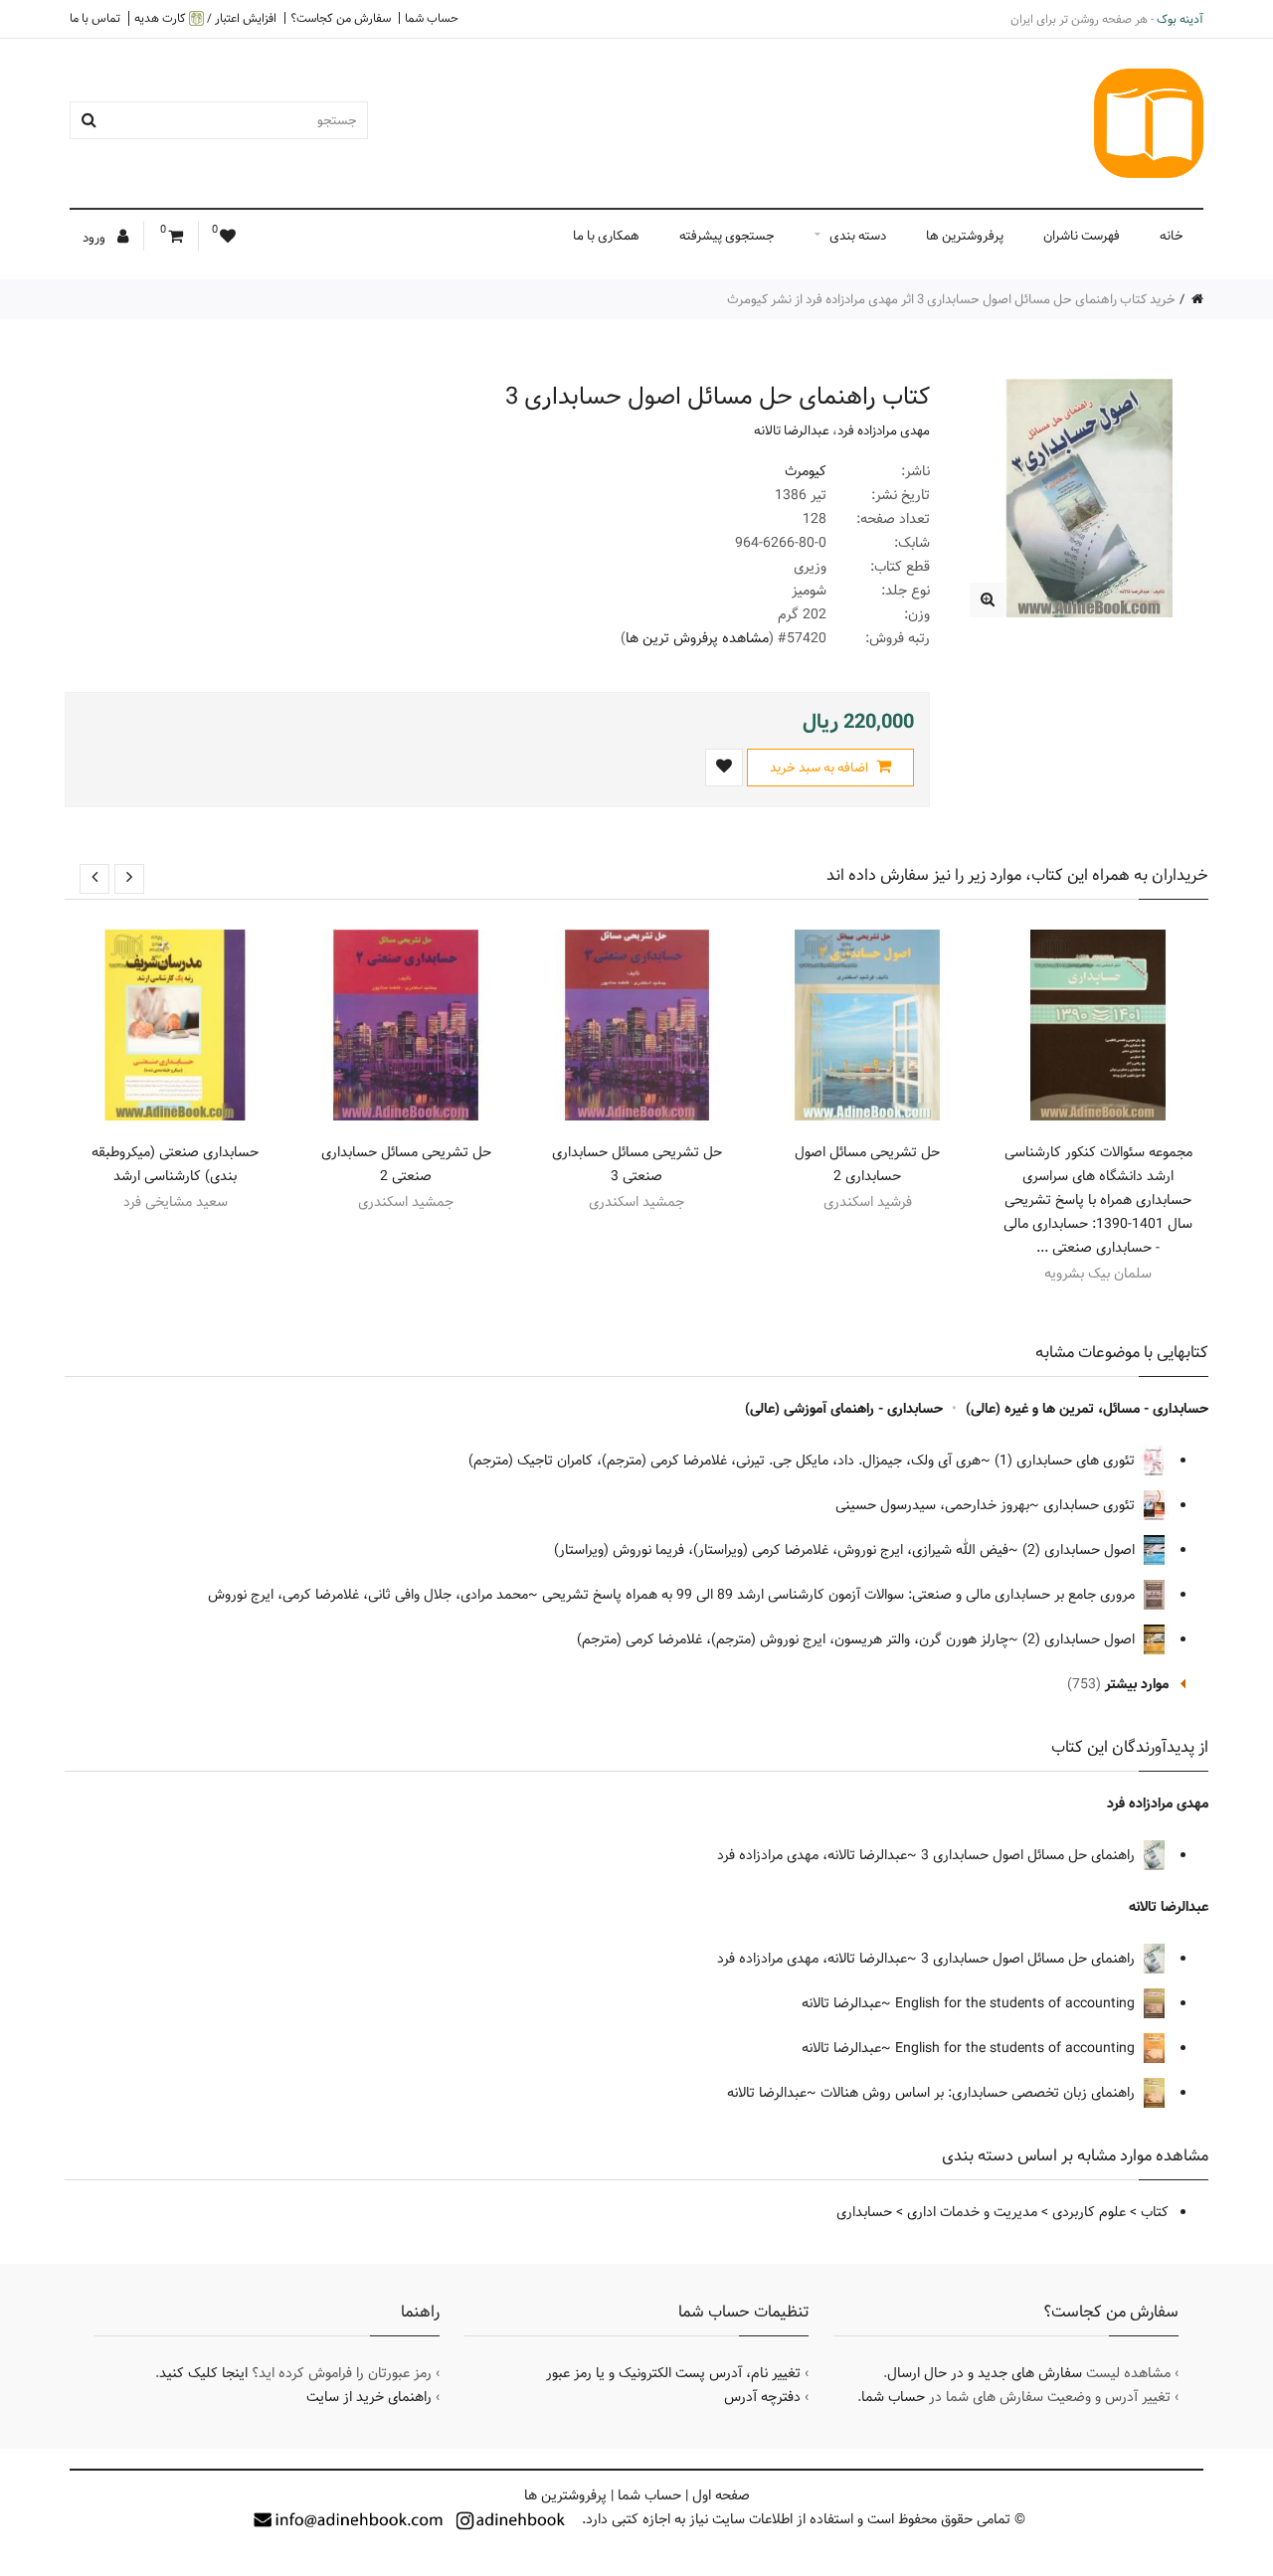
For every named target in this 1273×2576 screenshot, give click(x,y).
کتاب (1155, 2212)
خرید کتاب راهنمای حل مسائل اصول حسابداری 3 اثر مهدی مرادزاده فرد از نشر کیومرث (951, 299)
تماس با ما (95, 18)
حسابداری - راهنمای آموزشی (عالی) (844, 1409)
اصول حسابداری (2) (1081, 1550)
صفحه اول (721, 2495)
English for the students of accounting (1017, 2003)
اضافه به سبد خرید (820, 768)
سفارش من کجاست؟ (341, 18)
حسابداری (864, 2212)
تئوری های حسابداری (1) (1067, 1460)
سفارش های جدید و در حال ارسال (985, 2373)
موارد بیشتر (1137, 1684)
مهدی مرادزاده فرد (884, 430)
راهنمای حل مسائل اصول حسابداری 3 (1030, 1855)
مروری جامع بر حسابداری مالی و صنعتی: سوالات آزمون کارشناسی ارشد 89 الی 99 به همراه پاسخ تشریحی (840, 1595)
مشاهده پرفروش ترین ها (697, 638)
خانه (1172, 236)
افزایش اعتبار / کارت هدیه (205, 18)
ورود (95, 238)
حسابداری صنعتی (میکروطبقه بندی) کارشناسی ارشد (175, 1164)
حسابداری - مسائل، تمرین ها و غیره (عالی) (1087, 1409)
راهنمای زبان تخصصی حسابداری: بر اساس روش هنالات (980, 2093)
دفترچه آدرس (762, 2397)
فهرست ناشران (1082, 236)
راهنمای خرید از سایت (369, 2397)
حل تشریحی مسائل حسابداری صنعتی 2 (406, 1164)
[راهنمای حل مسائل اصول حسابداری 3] (987, 600)
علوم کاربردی (1089, 2212)
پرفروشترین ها (965, 236)
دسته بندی (858, 236)
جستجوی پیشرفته (727, 236)
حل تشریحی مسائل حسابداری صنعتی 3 (637, 1164)
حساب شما (432, 18)
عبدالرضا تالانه (792, 430)
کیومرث (806, 471)
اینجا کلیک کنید (203, 2373)
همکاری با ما (606, 236)
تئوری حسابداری (1091, 1505)
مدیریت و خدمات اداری (972, 2212)
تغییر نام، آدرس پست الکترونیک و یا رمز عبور (673, 2373)
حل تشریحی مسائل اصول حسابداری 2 (867, 1164)
